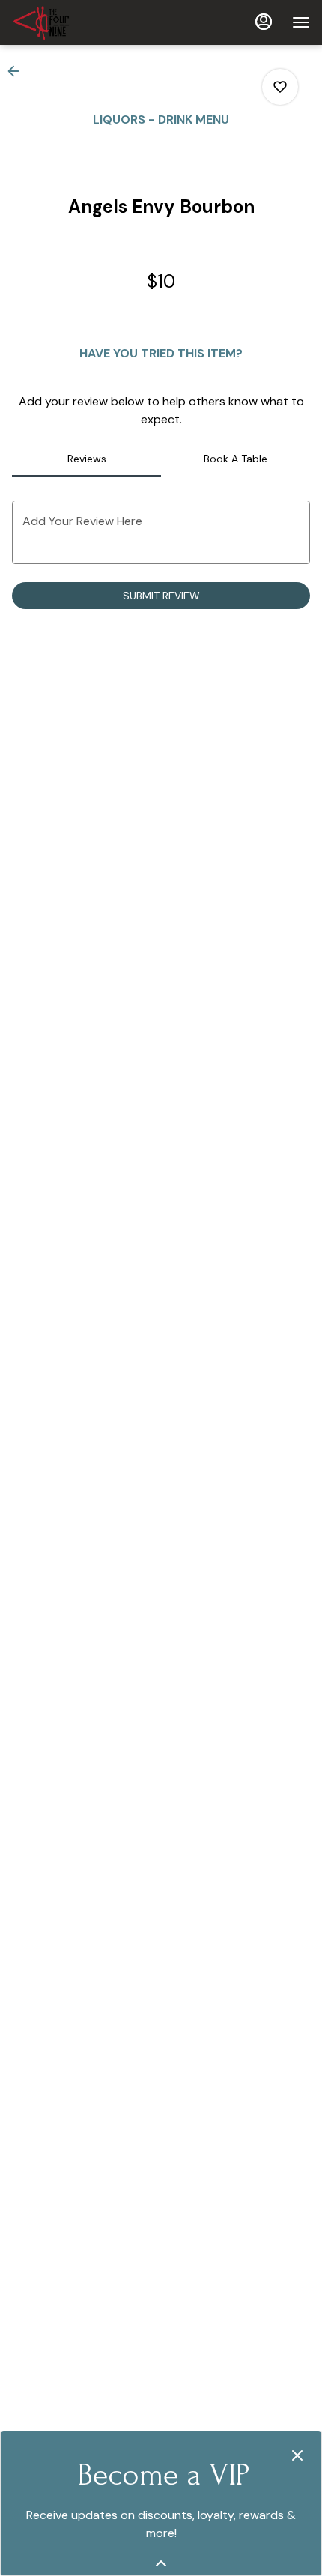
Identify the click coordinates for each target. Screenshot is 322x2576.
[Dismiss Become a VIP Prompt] (297, 2455)
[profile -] (264, 22)
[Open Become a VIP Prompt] (161, 2563)
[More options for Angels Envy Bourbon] (280, 87)
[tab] (86, 459)
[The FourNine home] (79, 22)
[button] (18, 71)
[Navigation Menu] (301, 22)
